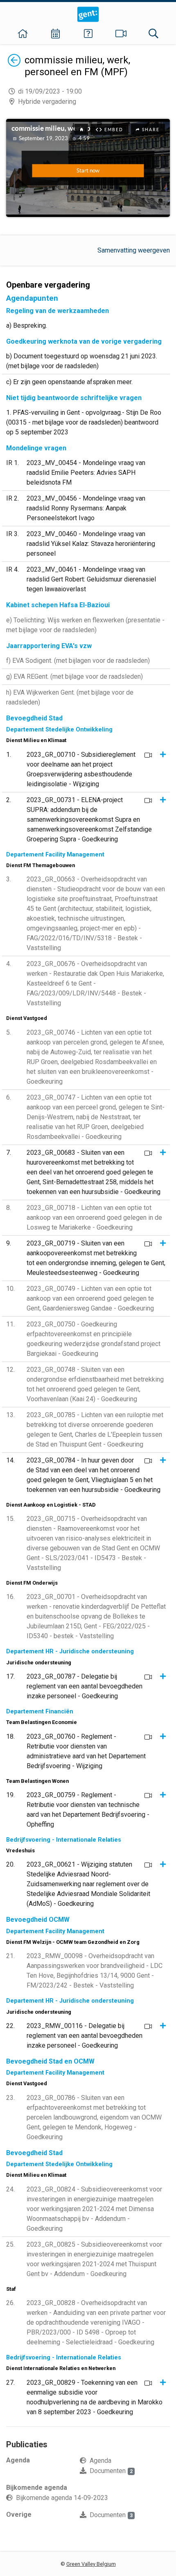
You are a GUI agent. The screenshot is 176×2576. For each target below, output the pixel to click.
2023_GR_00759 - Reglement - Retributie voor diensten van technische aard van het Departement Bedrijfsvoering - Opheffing (88, 1810)
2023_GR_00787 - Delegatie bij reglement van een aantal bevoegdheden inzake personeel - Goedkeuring (85, 1686)
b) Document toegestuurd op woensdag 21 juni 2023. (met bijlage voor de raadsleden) (82, 361)
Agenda (100, 2461)
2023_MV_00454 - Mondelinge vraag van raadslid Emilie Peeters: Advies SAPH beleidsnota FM (86, 473)
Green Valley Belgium (91, 2564)
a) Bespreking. (27, 325)
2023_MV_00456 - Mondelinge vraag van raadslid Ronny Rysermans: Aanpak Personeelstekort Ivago (86, 508)
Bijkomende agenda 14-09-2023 (62, 2498)
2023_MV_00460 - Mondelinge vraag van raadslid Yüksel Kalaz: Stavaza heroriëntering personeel (91, 544)
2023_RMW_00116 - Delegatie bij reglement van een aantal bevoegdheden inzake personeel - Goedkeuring (85, 2036)
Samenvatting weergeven (134, 250)
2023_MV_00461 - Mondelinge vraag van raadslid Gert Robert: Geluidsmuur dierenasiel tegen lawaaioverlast (91, 579)
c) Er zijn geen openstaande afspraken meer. (69, 382)
